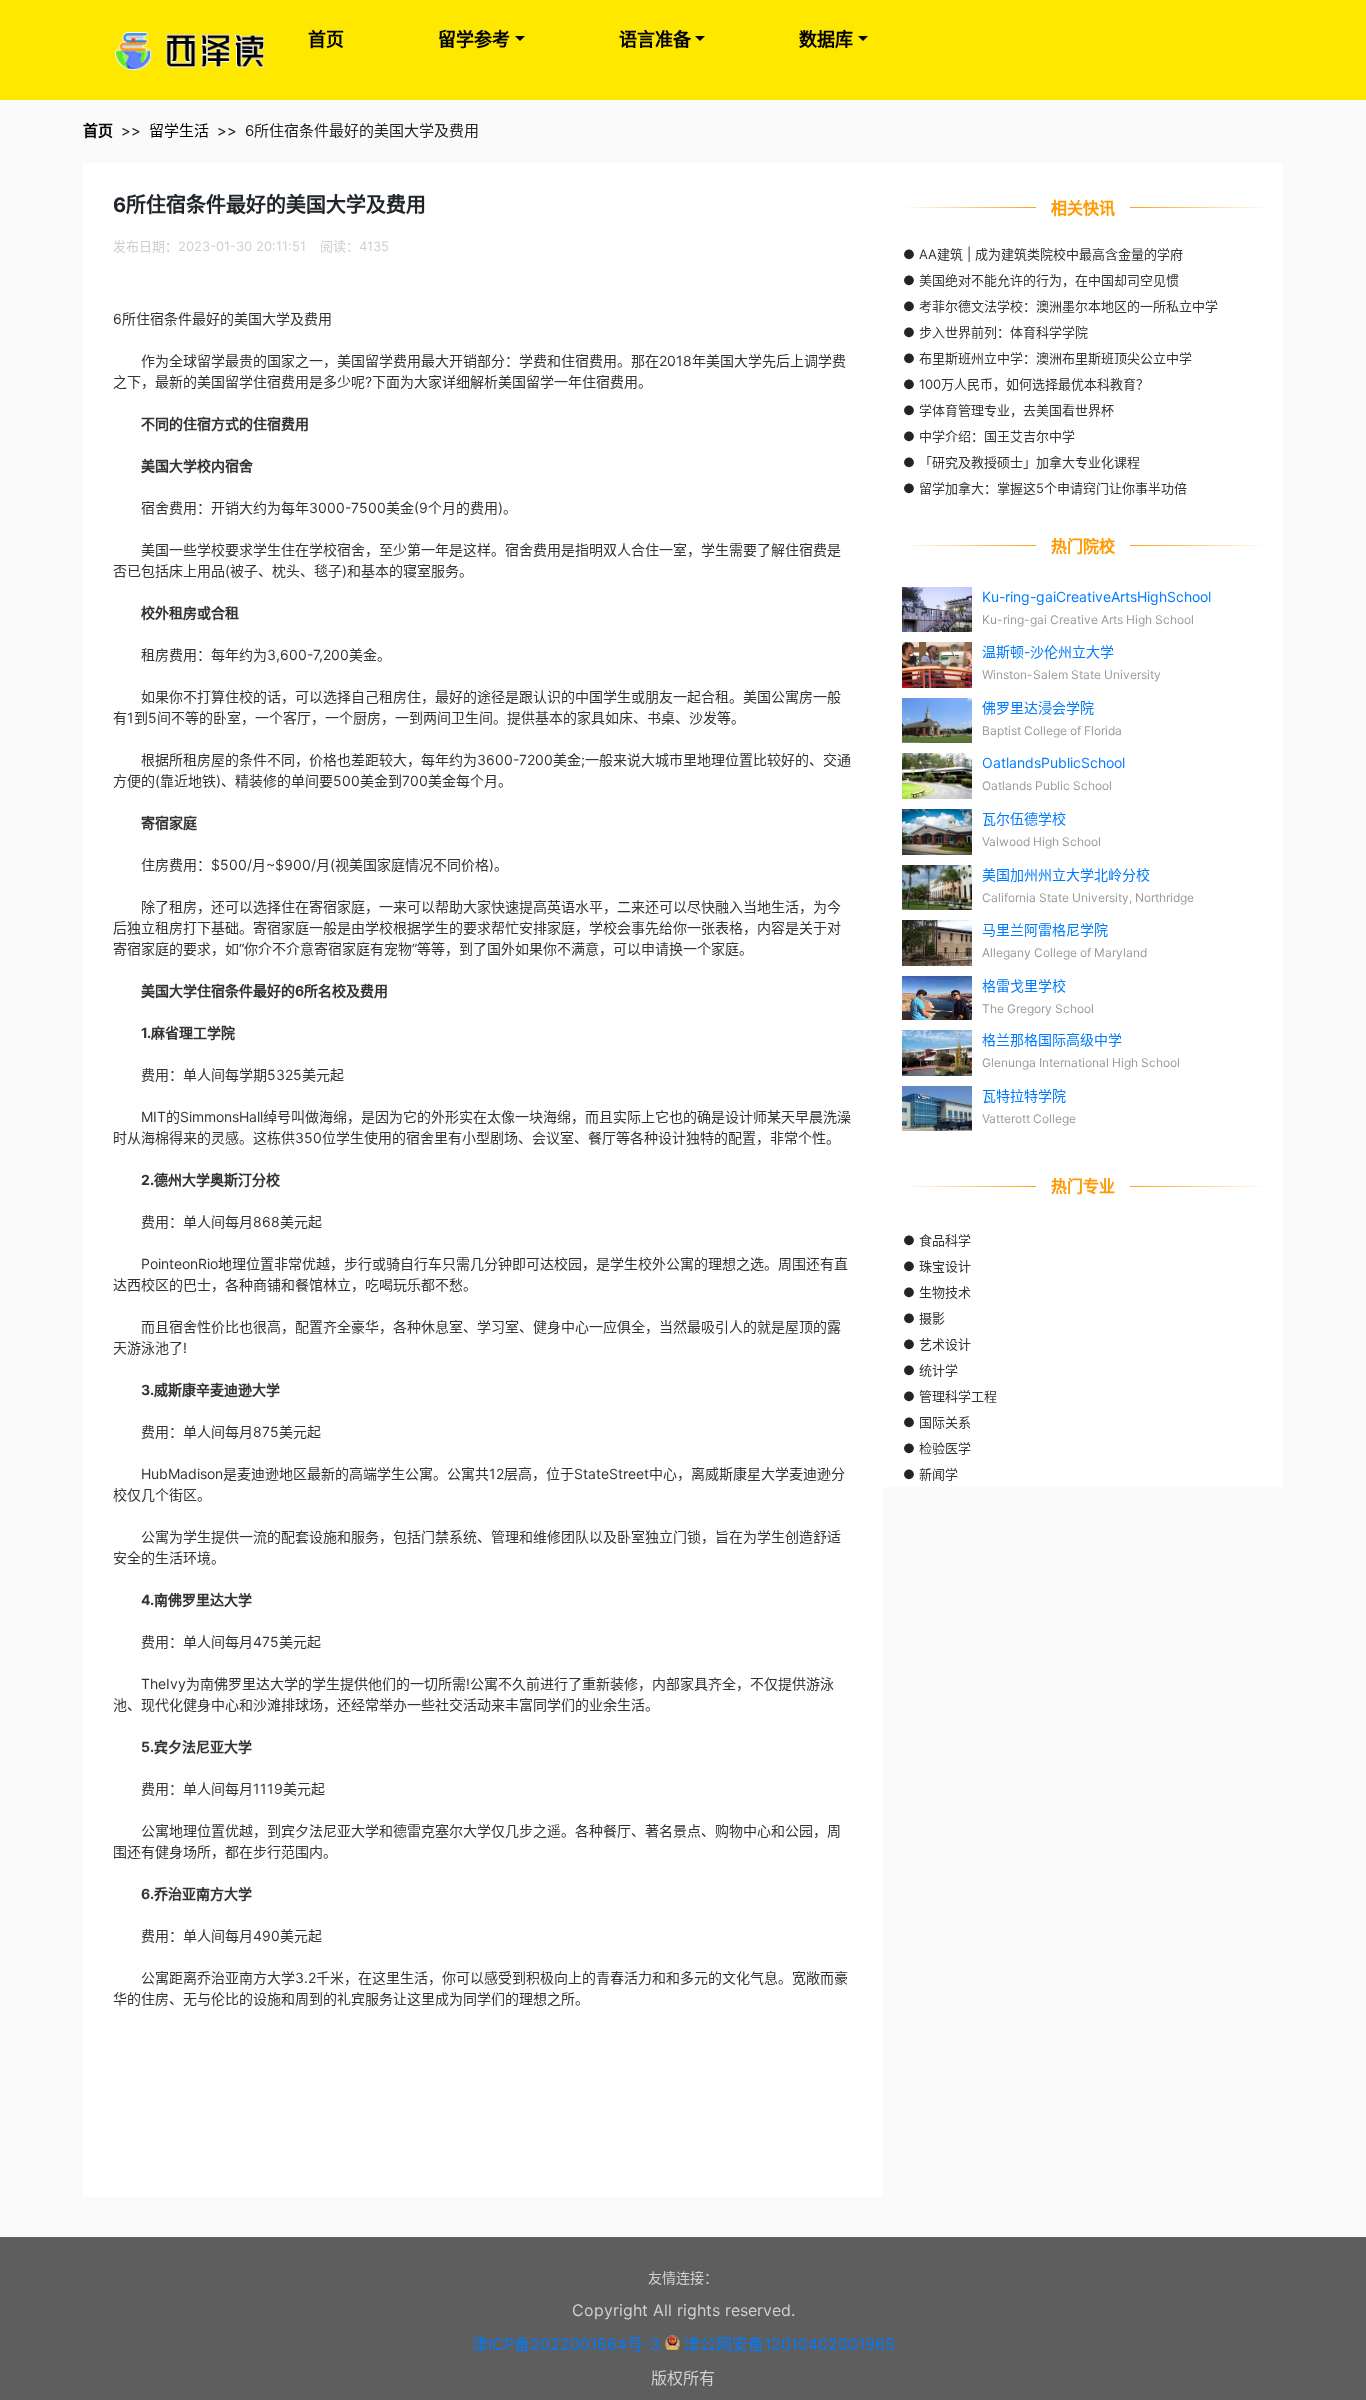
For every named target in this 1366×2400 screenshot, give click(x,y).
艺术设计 (945, 1344)
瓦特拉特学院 (1024, 1095)
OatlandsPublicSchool (1053, 762)
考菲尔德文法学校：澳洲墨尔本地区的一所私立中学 (1068, 306)
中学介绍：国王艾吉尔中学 (997, 436)
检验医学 (945, 1448)
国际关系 (945, 1422)
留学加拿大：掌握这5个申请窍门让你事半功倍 (1053, 488)
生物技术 (945, 1292)
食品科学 (945, 1240)
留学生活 (179, 130)
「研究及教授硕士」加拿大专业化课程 (1029, 462)
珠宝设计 (945, 1266)
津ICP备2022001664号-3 (566, 2344)
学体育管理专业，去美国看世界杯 (1016, 410)
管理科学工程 (958, 1396)
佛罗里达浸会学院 (1038, 707)
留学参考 (474, 39)
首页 (326, 39)
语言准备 (655, 39)
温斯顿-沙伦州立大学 (1048, 651)
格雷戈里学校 (1024, 985)
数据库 (826, 39)
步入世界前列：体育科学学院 (1003, 332)
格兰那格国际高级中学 (1052, 1039)
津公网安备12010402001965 (789, 2344)
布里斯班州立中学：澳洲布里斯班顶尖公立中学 (1055, 358)
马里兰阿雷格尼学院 (1045, 929)
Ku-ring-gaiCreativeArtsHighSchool (1096, 596)
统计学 (938, 1370)
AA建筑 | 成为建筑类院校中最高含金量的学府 (1051, 254)
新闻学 (938, 1474)
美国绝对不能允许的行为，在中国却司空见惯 (1049, 280)
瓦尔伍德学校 (1024, 818)
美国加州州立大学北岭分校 (1066, 874)
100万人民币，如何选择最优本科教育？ (1034, 384)
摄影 (932, 1318)
